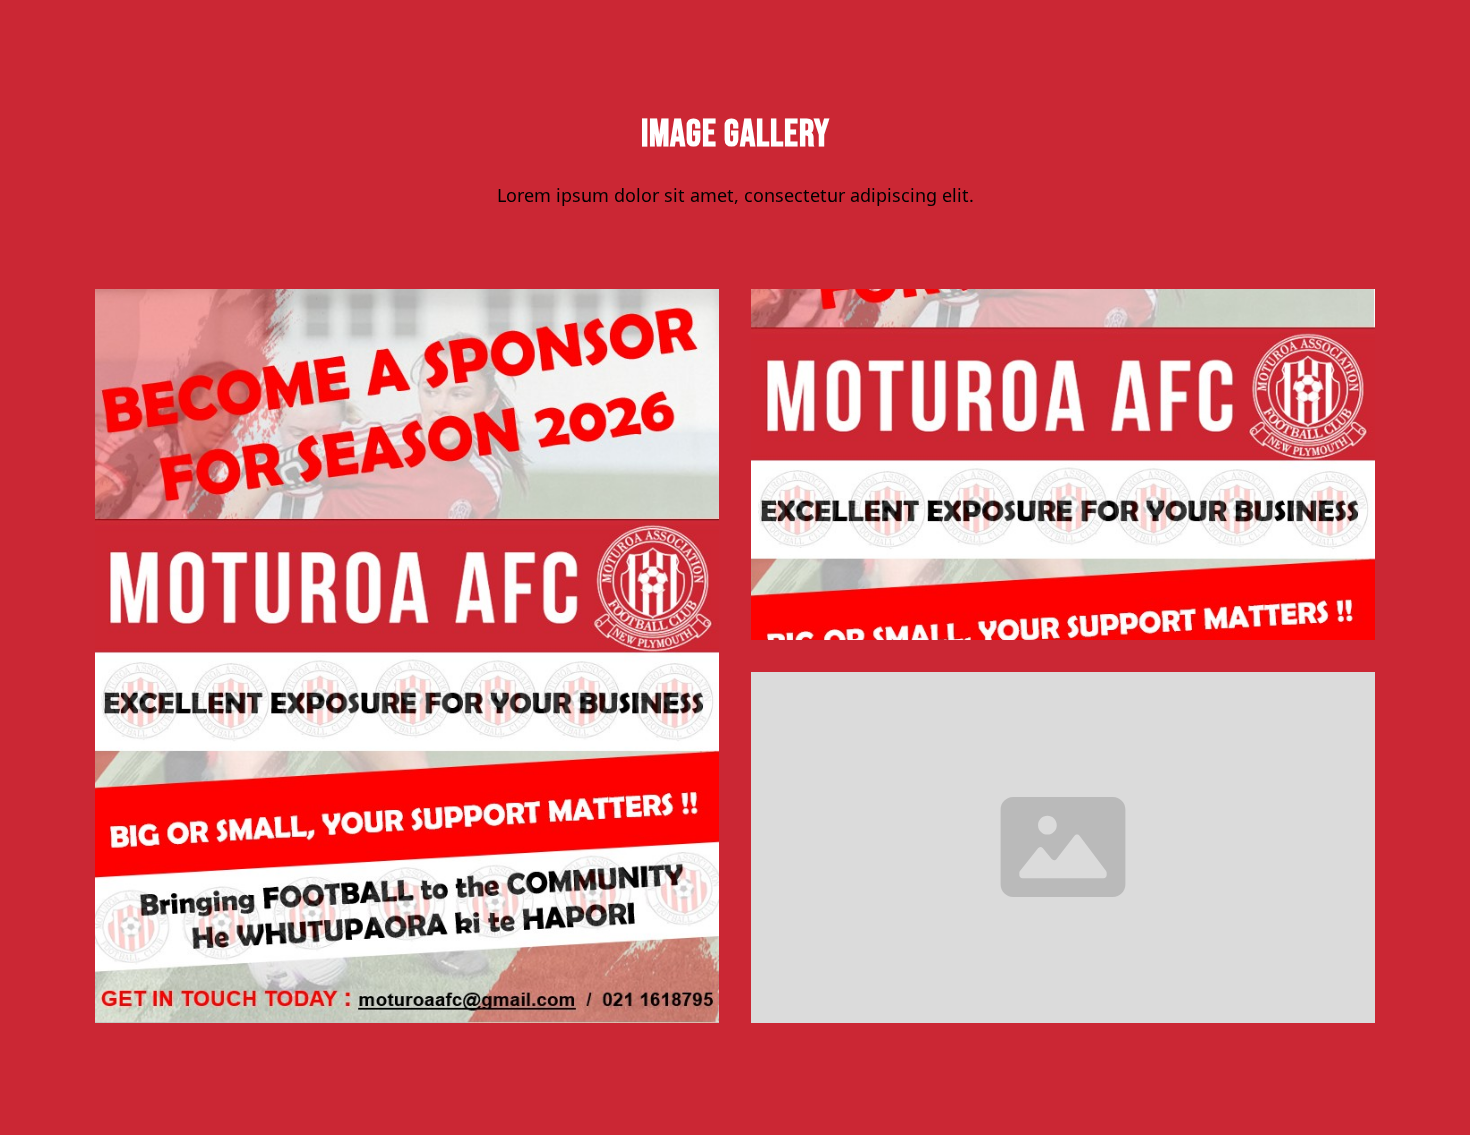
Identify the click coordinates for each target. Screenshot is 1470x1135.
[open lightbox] (407, 656)
